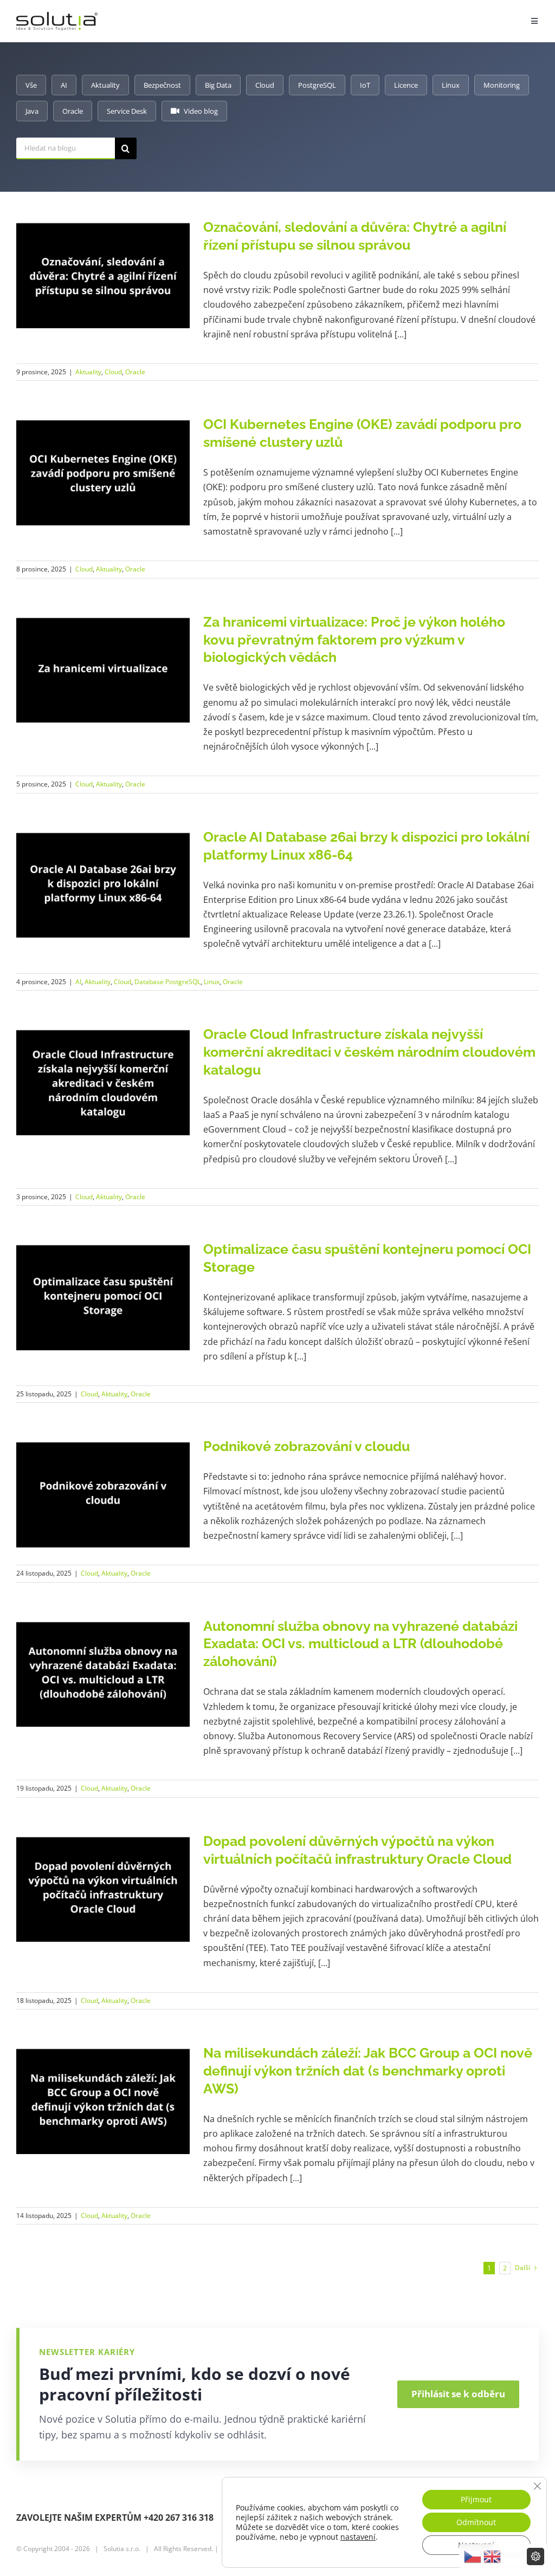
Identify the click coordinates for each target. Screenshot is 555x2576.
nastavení (358, 2537)
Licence (406, 85)
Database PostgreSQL (167, 982)
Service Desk (127, 111)
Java (32, 111)
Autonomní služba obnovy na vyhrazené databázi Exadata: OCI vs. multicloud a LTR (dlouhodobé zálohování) (360, 1644)
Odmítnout (476, 2522)
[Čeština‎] (473, 2557)
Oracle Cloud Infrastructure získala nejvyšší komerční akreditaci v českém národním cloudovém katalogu (369, 1052)
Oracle (73, 111)
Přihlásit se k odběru (458, 2394)
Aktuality (105, 85)
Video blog (201, 111)
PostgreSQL (317, 85)
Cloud (265, 85)
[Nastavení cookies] (535, 2557)
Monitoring (502, 85)
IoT (365, 85)
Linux (451, 85)
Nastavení (476, 2545)
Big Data (218, 85)
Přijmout (476, 2499)
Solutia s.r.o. (122, 2549)
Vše (31, 85)
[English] (492, 2557)
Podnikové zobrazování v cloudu (306, 1446)
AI (64, 85)
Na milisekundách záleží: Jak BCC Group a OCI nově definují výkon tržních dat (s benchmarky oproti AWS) (368, 2071)
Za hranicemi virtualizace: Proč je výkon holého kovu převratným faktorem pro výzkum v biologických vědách (354, 640)
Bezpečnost (162, 85)
